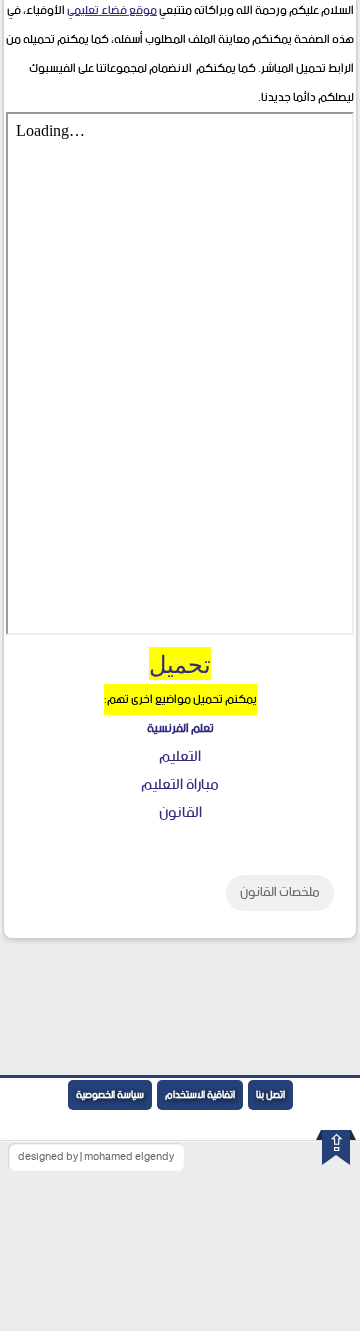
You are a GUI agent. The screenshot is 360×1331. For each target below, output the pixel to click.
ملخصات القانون (280, 892)
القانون (180, 812)
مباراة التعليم (180, 784)
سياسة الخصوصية (110, 1095)
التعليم (180, 756)
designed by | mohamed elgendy (96, 1157)
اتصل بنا (270, 1095)
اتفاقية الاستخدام (200, 1095)
